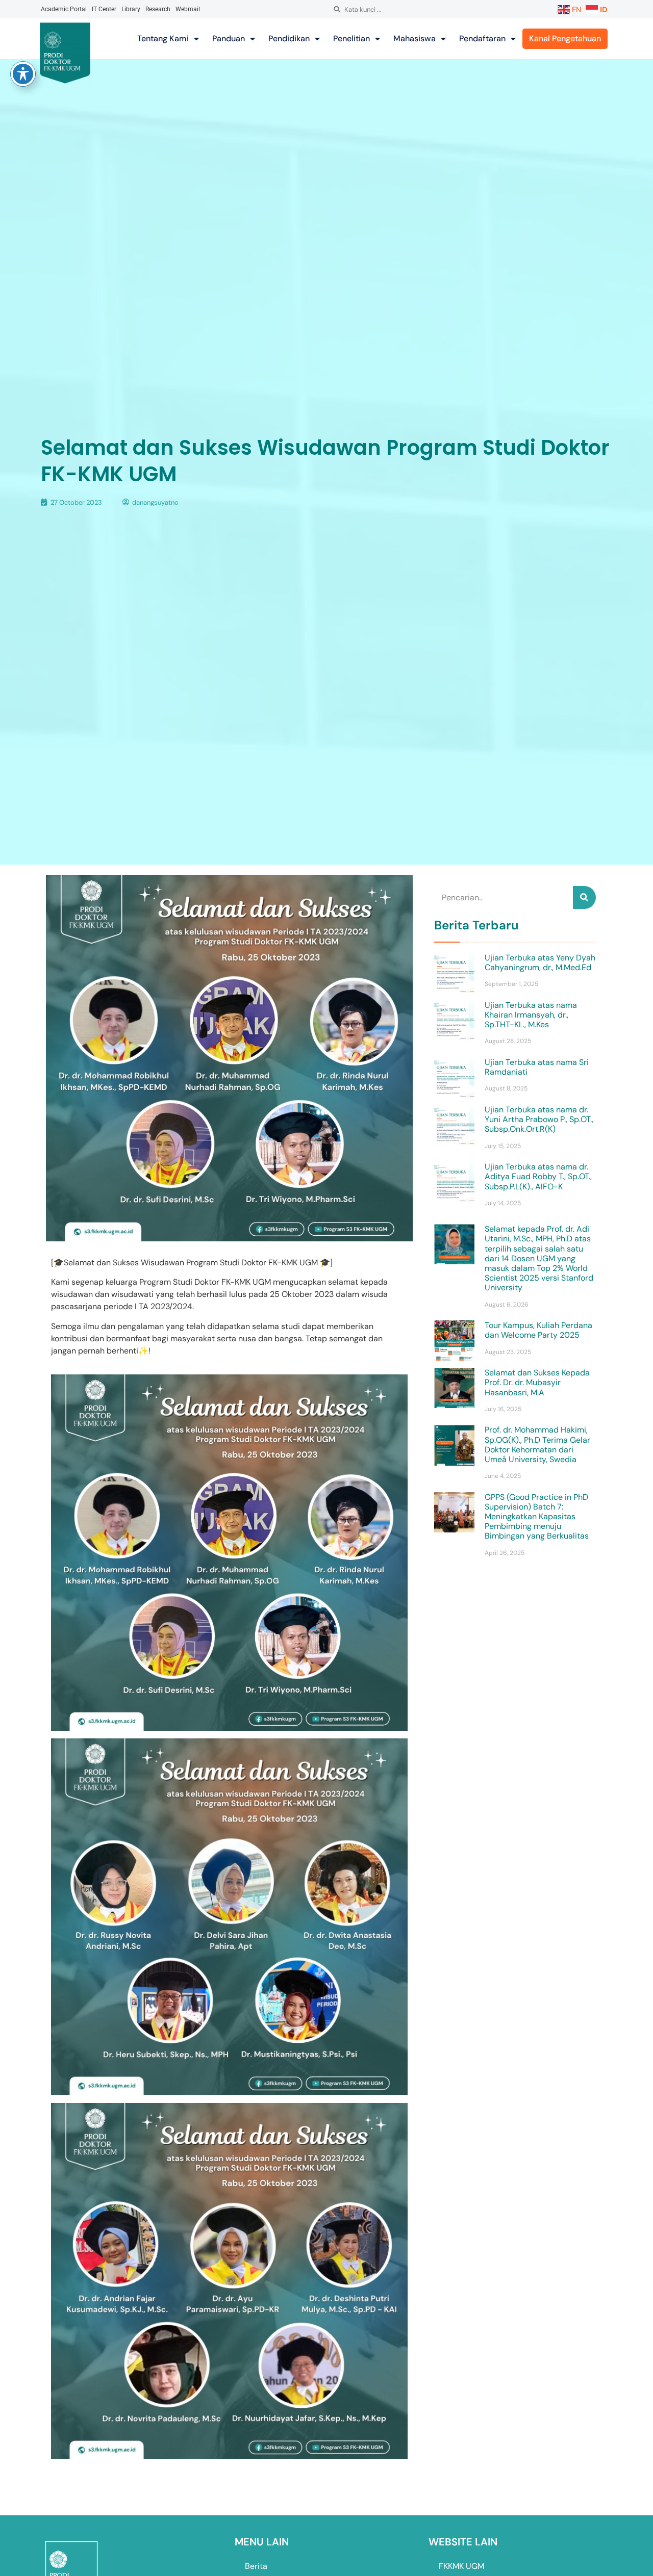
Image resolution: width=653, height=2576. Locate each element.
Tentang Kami (163, 38)
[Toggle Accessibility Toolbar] (23, 74)
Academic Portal (64, 9)
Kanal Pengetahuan (565, 38)
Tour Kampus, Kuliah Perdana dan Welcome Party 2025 (538, 1330)
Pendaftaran (482, 38)
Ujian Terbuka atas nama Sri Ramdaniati (537, 1067)
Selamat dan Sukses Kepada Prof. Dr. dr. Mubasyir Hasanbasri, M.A (537, 1382)
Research (158, 9)
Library (131, 9)
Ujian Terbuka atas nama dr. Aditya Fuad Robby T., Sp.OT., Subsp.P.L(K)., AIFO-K (538, 1176)
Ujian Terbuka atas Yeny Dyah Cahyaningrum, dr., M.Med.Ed (540, 962)
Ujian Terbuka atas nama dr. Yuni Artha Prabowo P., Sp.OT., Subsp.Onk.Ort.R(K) (539, 1119)
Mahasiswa (415, 38)
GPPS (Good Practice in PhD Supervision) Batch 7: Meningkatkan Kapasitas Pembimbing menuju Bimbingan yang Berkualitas (537, 1517)
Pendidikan (289, 38)
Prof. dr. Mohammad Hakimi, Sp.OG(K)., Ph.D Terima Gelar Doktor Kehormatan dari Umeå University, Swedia (537, 1445)
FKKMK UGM (461, 2566)
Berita (256, 2566)
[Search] (584, 897)
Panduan (229, 38)
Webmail (188, 9)
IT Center (104, 9)
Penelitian (351, 38)
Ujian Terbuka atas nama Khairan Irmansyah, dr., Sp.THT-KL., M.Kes (531, 1015)
